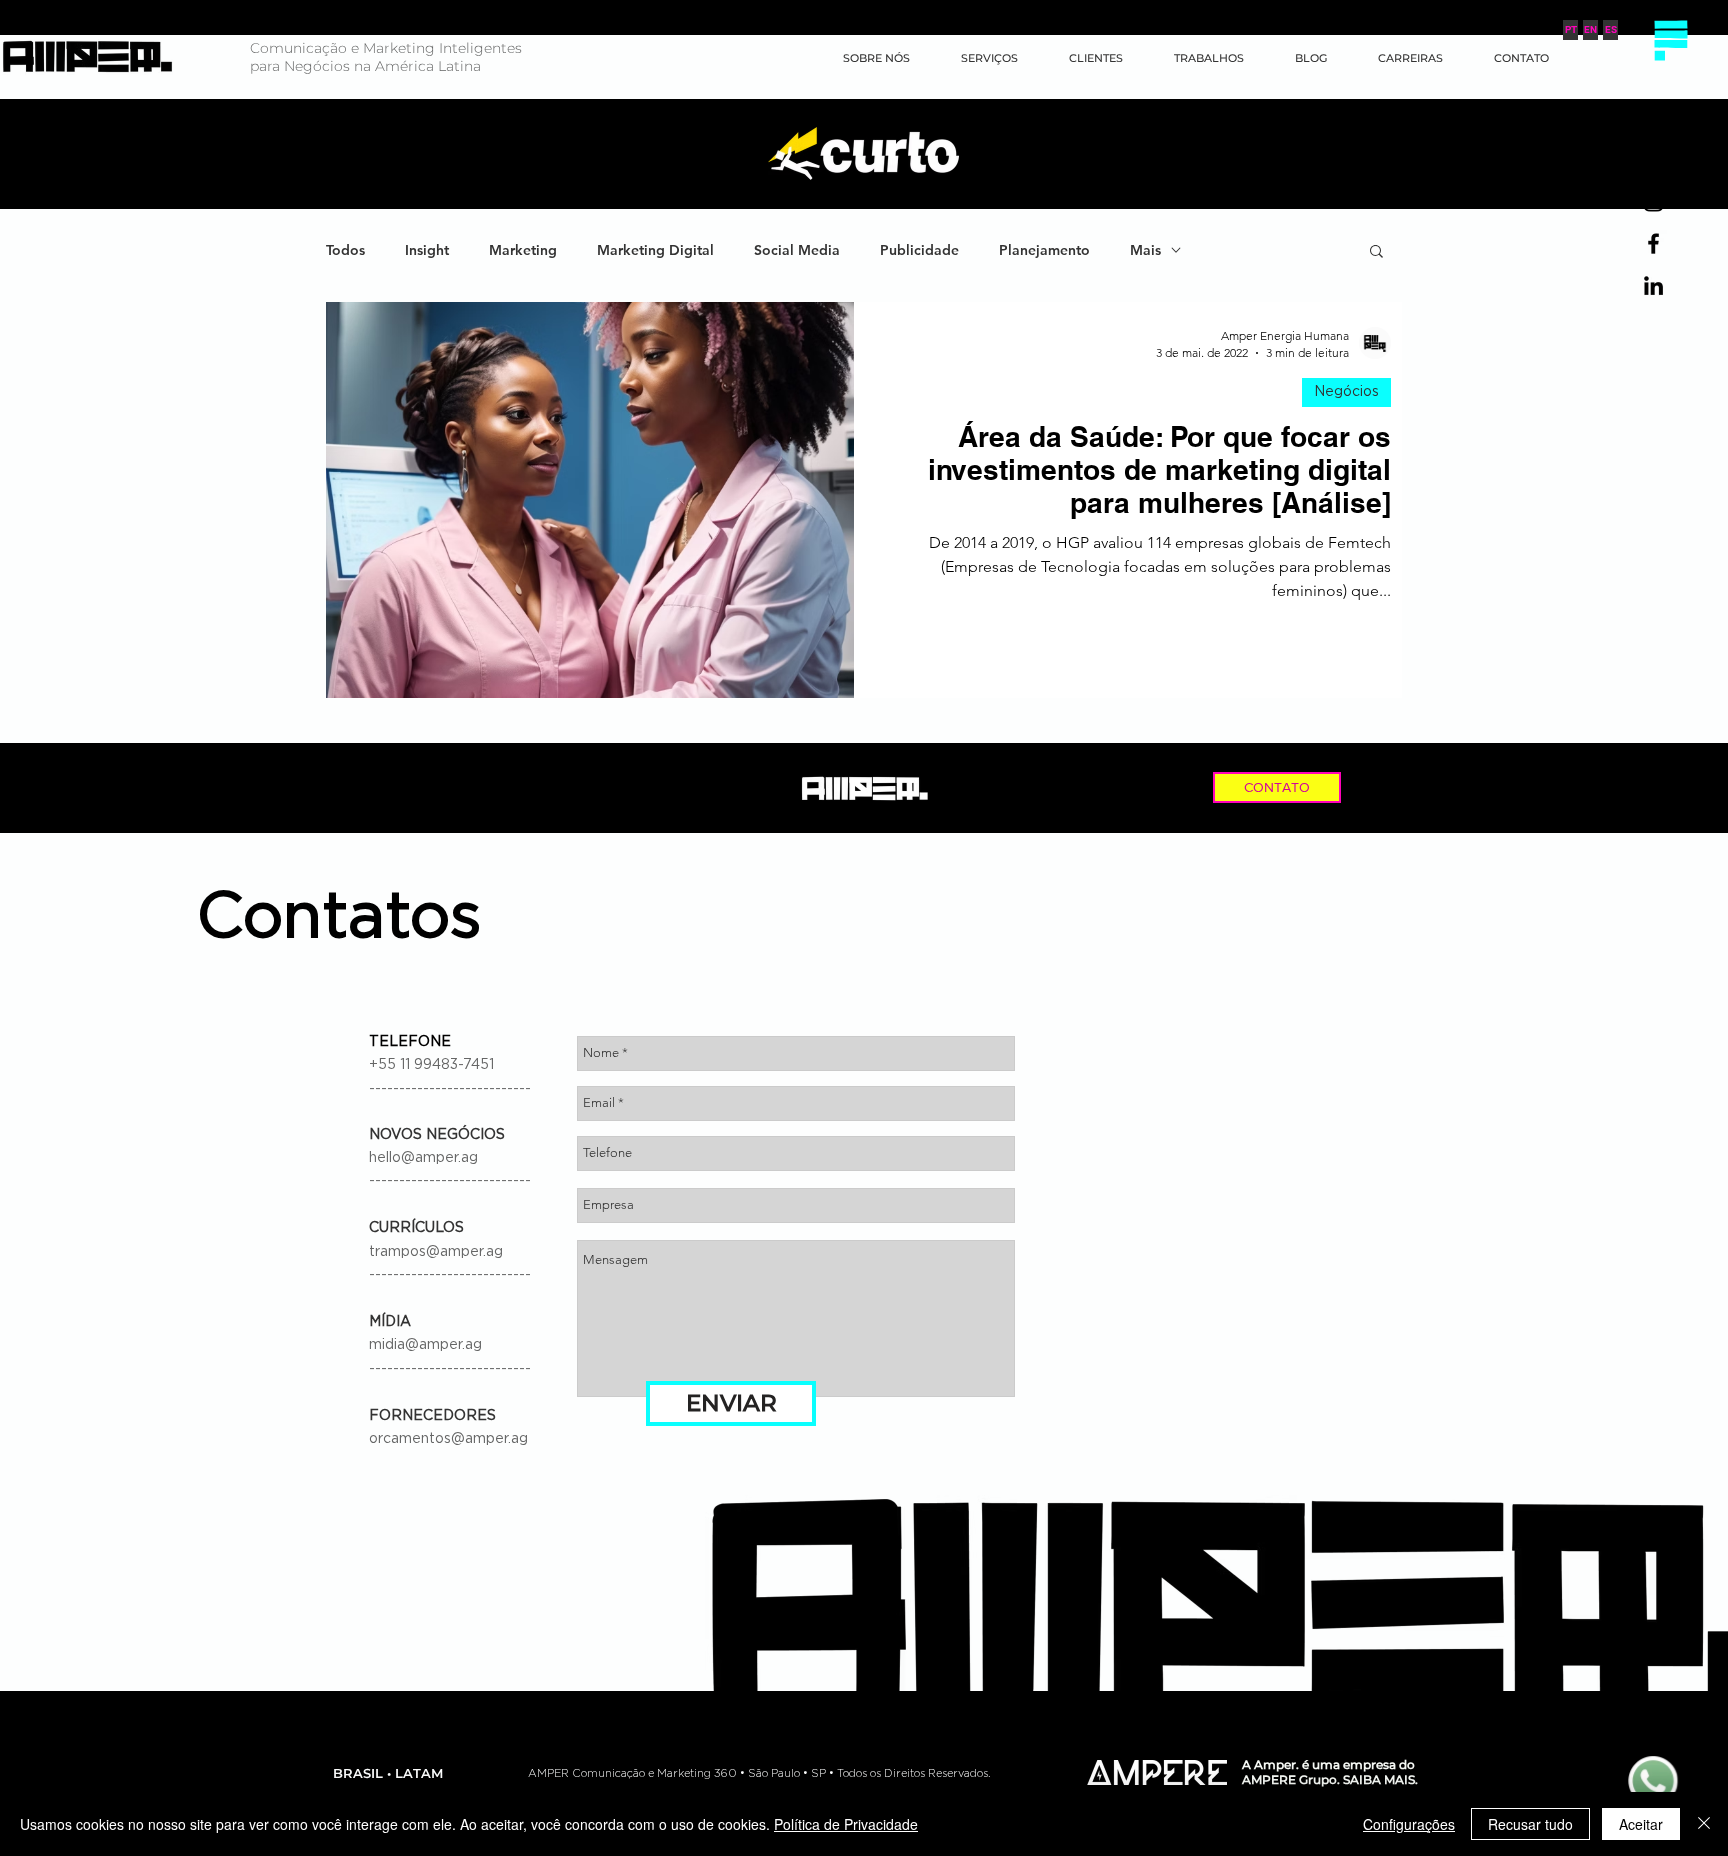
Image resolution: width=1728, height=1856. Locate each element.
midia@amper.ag (425, 1345)
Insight (427, 250)
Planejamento (1044, 250)
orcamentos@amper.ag (448, 1439)
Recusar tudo (1530, 1824)
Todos (345, 250)
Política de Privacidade (846, 1824)
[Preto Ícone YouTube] (1653, 159)
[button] (1670, 40)
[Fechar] (1704, 1824)
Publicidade (919, 250)
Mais (1145, 250)
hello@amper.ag (423, 1158)
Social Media (797, 250)
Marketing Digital (655, 250)
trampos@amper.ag (436, 1252)
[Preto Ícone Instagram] (1653, 201)
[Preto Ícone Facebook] (1653, 243)
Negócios (1346, 392)
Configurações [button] (1409, 1824)
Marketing (523, 250)
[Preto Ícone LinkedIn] (1653, 285)
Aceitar (1641, 1824)
